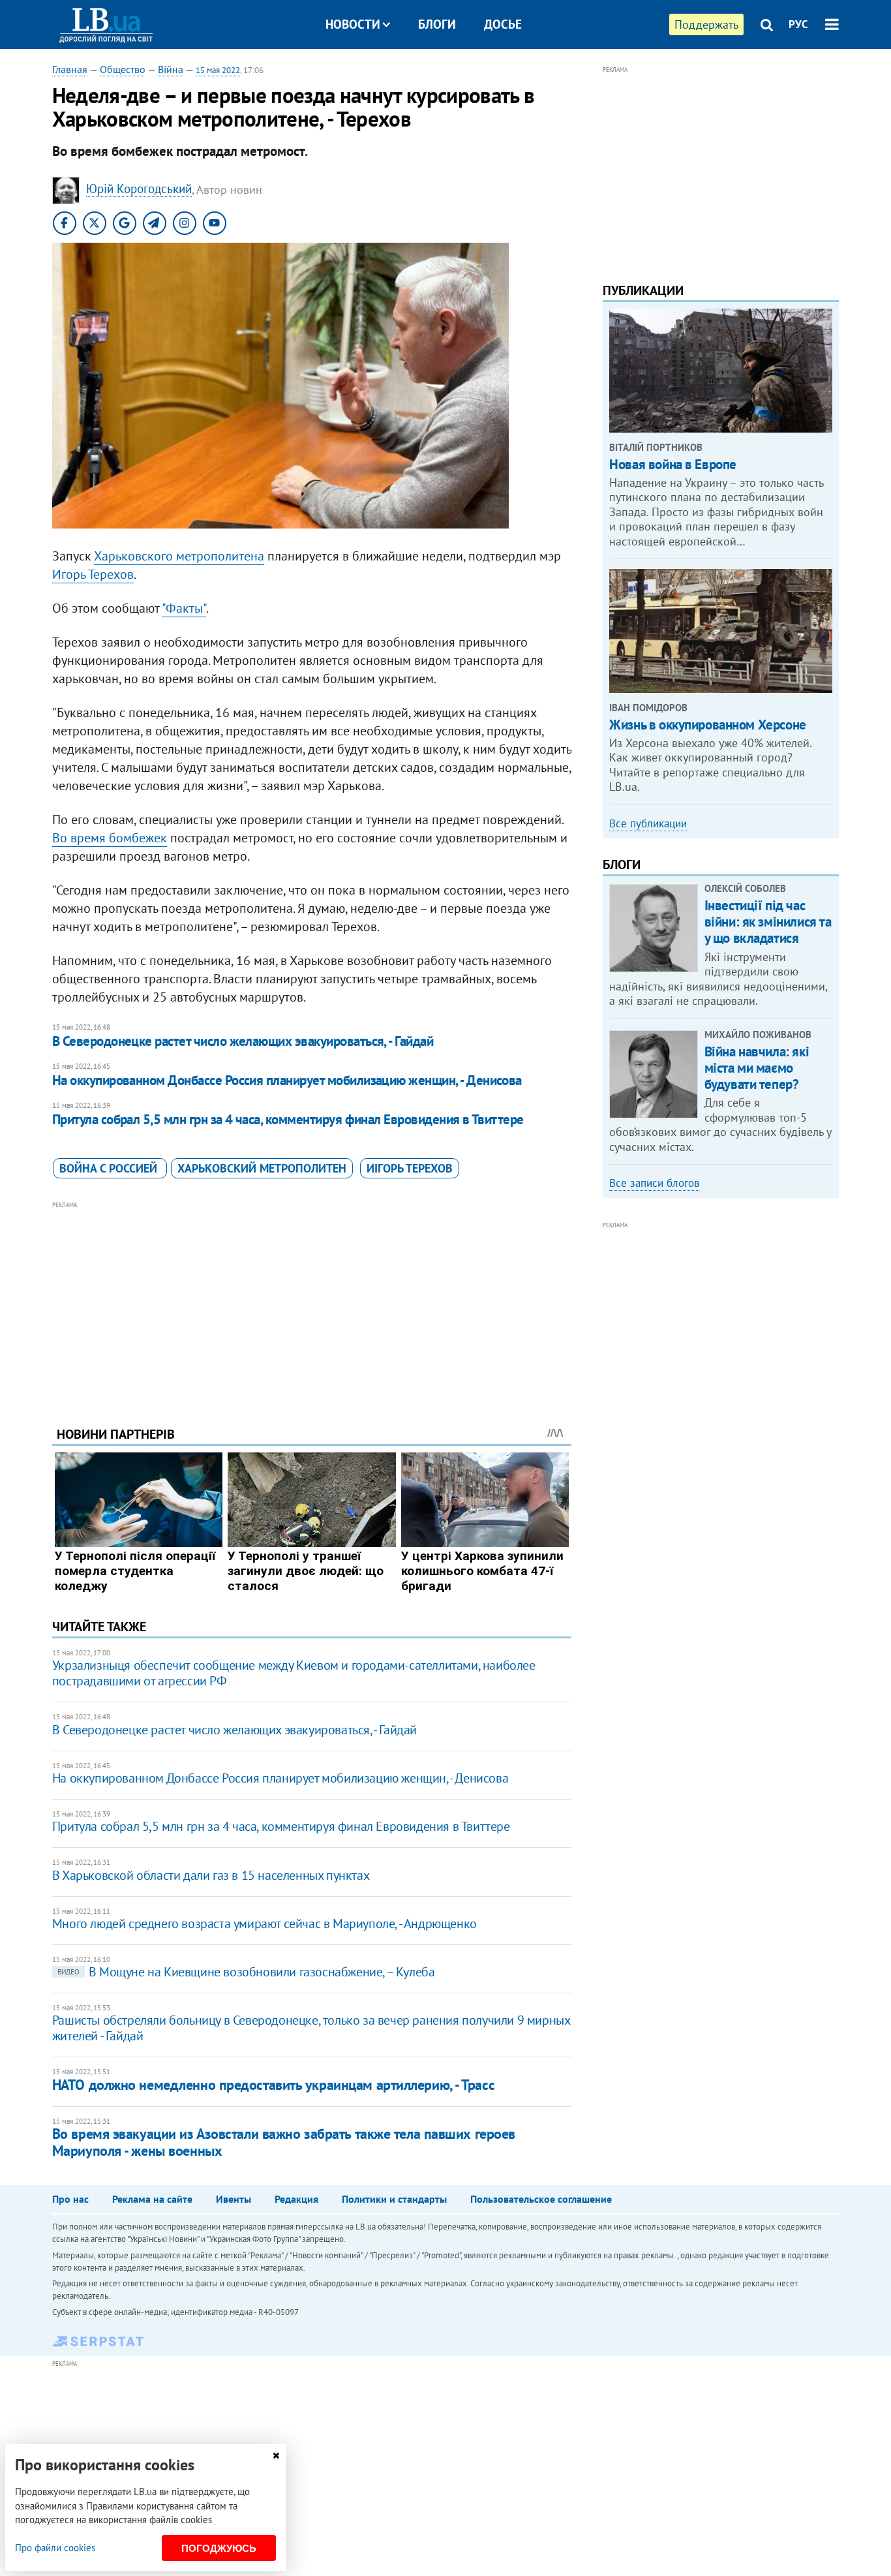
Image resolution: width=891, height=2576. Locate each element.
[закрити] (276, 2456)
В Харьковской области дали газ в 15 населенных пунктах (211, 1875)
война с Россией (110, 1168)
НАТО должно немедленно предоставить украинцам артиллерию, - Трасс (273, 2085)
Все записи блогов (654, 1183)
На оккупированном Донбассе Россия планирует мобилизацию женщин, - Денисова (287, 1080)
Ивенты (234, 2199)
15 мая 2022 (218, 70)
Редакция (296, 2199)
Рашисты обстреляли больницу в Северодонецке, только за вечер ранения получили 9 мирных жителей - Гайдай (311, 2028)
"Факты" (184, 608)
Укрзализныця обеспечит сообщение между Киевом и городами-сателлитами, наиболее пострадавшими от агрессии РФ (294, 1673)
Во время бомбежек (110, 838)
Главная (70, 69)
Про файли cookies (55, 2548)
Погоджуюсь (219, 2548)
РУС (798, 24)
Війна (171, 69)
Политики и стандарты (394, 2199)
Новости (353, 24)
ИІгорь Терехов (410, 1168)
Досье (503, 24)
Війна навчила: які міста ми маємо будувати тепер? (757, 1068)
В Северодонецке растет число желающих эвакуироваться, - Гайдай (243, 1041)
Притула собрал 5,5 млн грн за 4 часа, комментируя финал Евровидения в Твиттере (288, 1119)
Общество (123, 69)
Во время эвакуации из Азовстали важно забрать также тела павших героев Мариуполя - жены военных (284, 2142)
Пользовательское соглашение (541, 2199)
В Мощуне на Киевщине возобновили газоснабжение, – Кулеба (246, 1972)
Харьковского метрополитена (179, 556)
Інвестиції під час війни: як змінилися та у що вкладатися (768, 922)
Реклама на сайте (152, 2199)
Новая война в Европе (673, 464)
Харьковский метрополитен (262, 1168)
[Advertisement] (312, 1304)
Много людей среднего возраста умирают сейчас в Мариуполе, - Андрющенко (264, 1924)
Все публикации (648, 823)
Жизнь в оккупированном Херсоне (707, 725)
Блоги (437, 24)
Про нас (70, 2199)
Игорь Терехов (93, 574)
